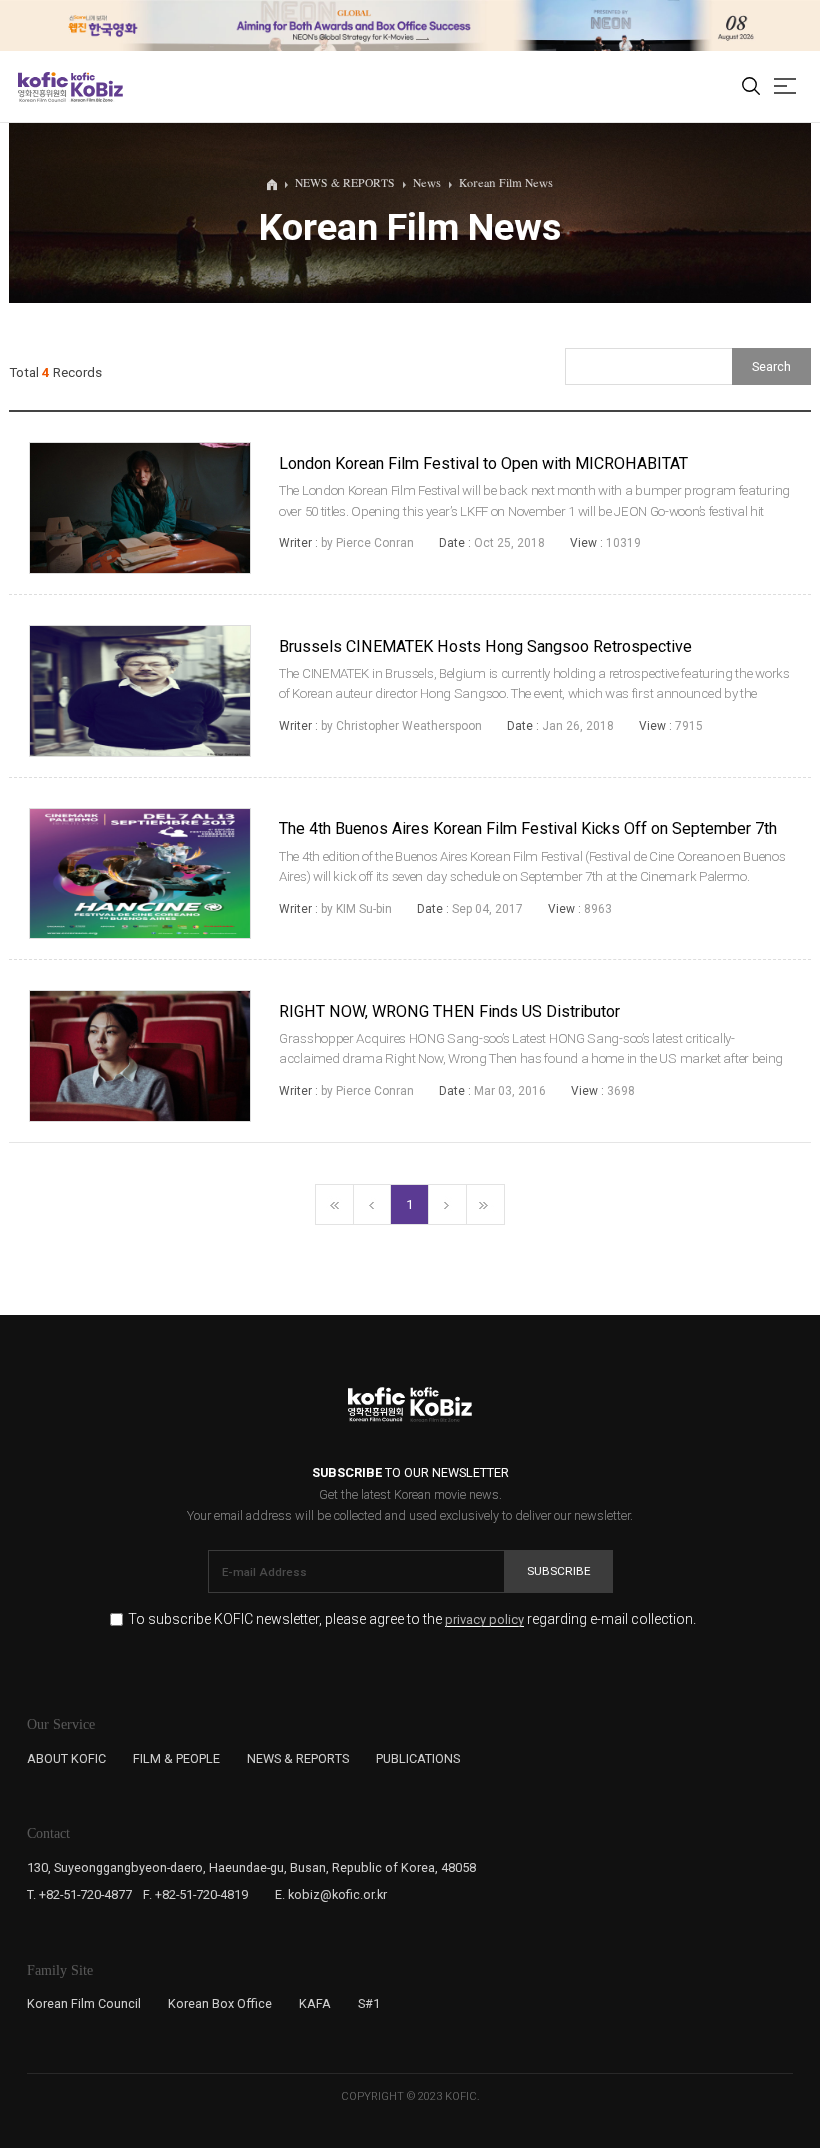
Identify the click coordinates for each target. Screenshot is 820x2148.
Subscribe (559, 1571)
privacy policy (484, 1620)
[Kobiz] (95, 87)
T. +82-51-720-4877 (79, 1894)
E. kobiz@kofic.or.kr (331, 1894)
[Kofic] (43, 87)
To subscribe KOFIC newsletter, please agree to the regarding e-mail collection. (412, 1619)
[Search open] (751, 87)
